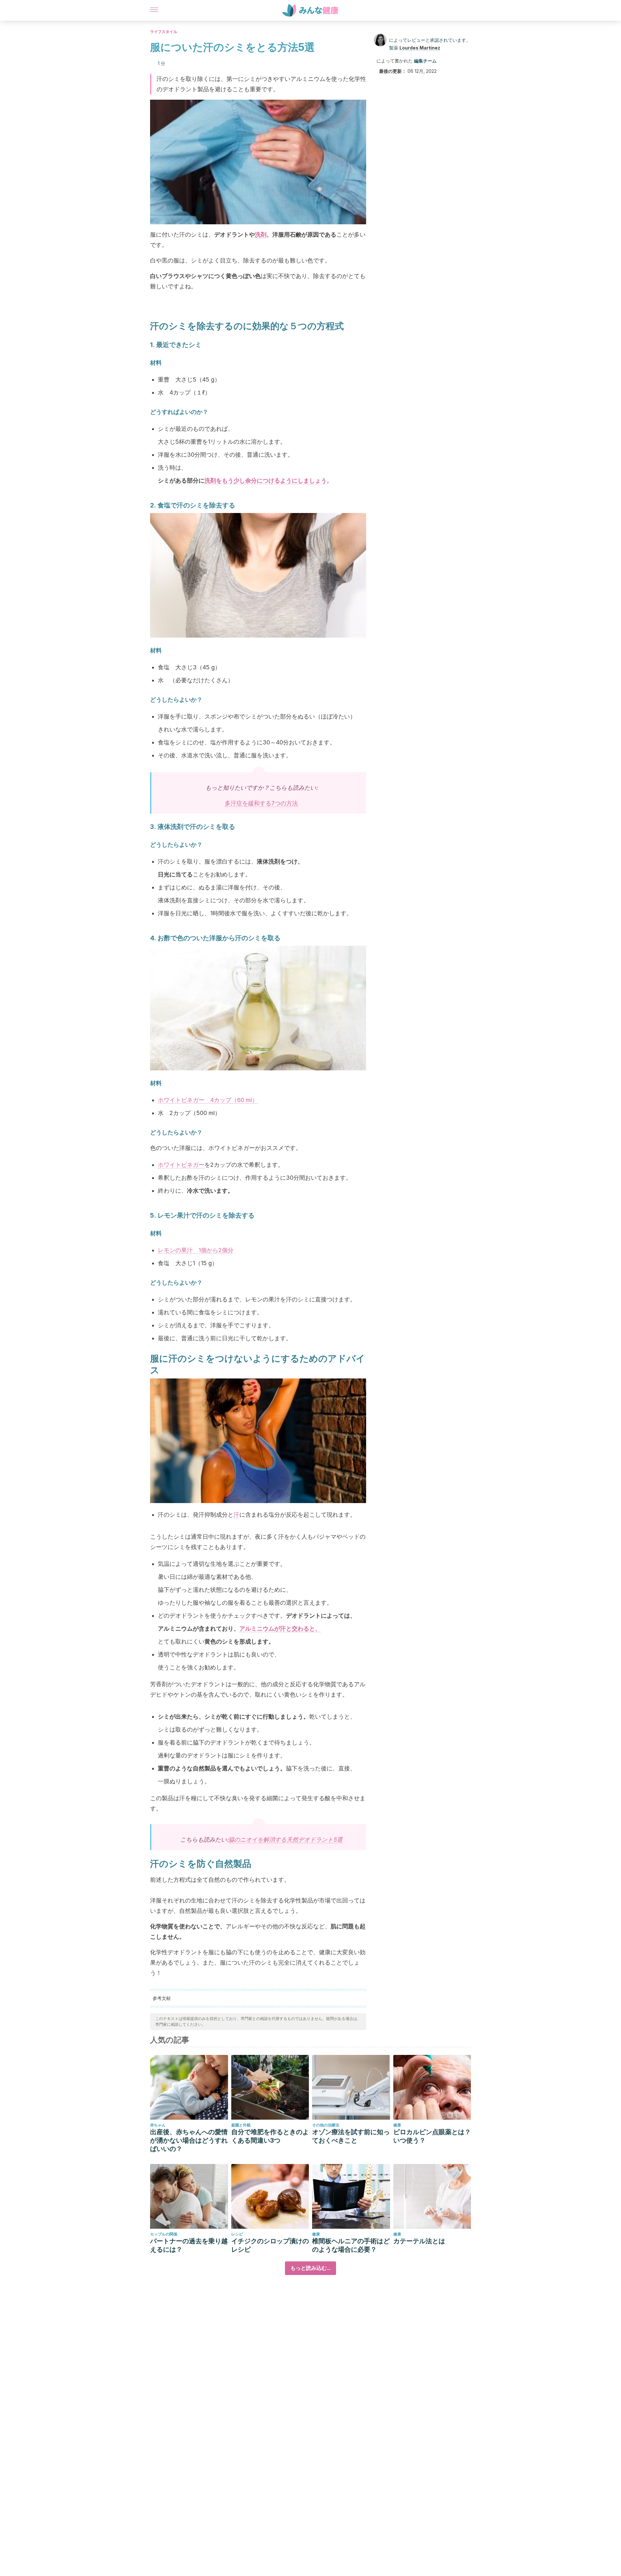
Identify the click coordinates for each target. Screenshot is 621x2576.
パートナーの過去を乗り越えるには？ (189, 2245)
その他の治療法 (326, 2125)
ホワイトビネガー (181, 1165)
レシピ (237, 2234)
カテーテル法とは (419, 2241)
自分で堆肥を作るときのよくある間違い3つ (270, 2136)
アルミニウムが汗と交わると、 (280, 1628)
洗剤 (261, 234)
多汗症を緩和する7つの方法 (261, 803)
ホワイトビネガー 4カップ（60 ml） (208, 1100)
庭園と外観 (241, 2125)
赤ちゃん (158, 2125)
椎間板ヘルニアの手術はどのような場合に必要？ (351, 2245)
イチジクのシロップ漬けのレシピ (270, 2245)
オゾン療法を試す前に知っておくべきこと (351, 2136)
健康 (397, 2125)
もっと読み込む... (310, 2268)
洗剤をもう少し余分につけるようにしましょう (266, 480)
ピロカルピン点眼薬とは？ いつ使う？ (432, 2136)
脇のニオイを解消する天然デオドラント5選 (285, 1840)
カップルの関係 (164, 2234)
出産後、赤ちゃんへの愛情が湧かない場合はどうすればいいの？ (189, 2140)
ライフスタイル (164, 32)
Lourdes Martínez (420, 48)
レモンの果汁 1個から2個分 (196, 1250)
